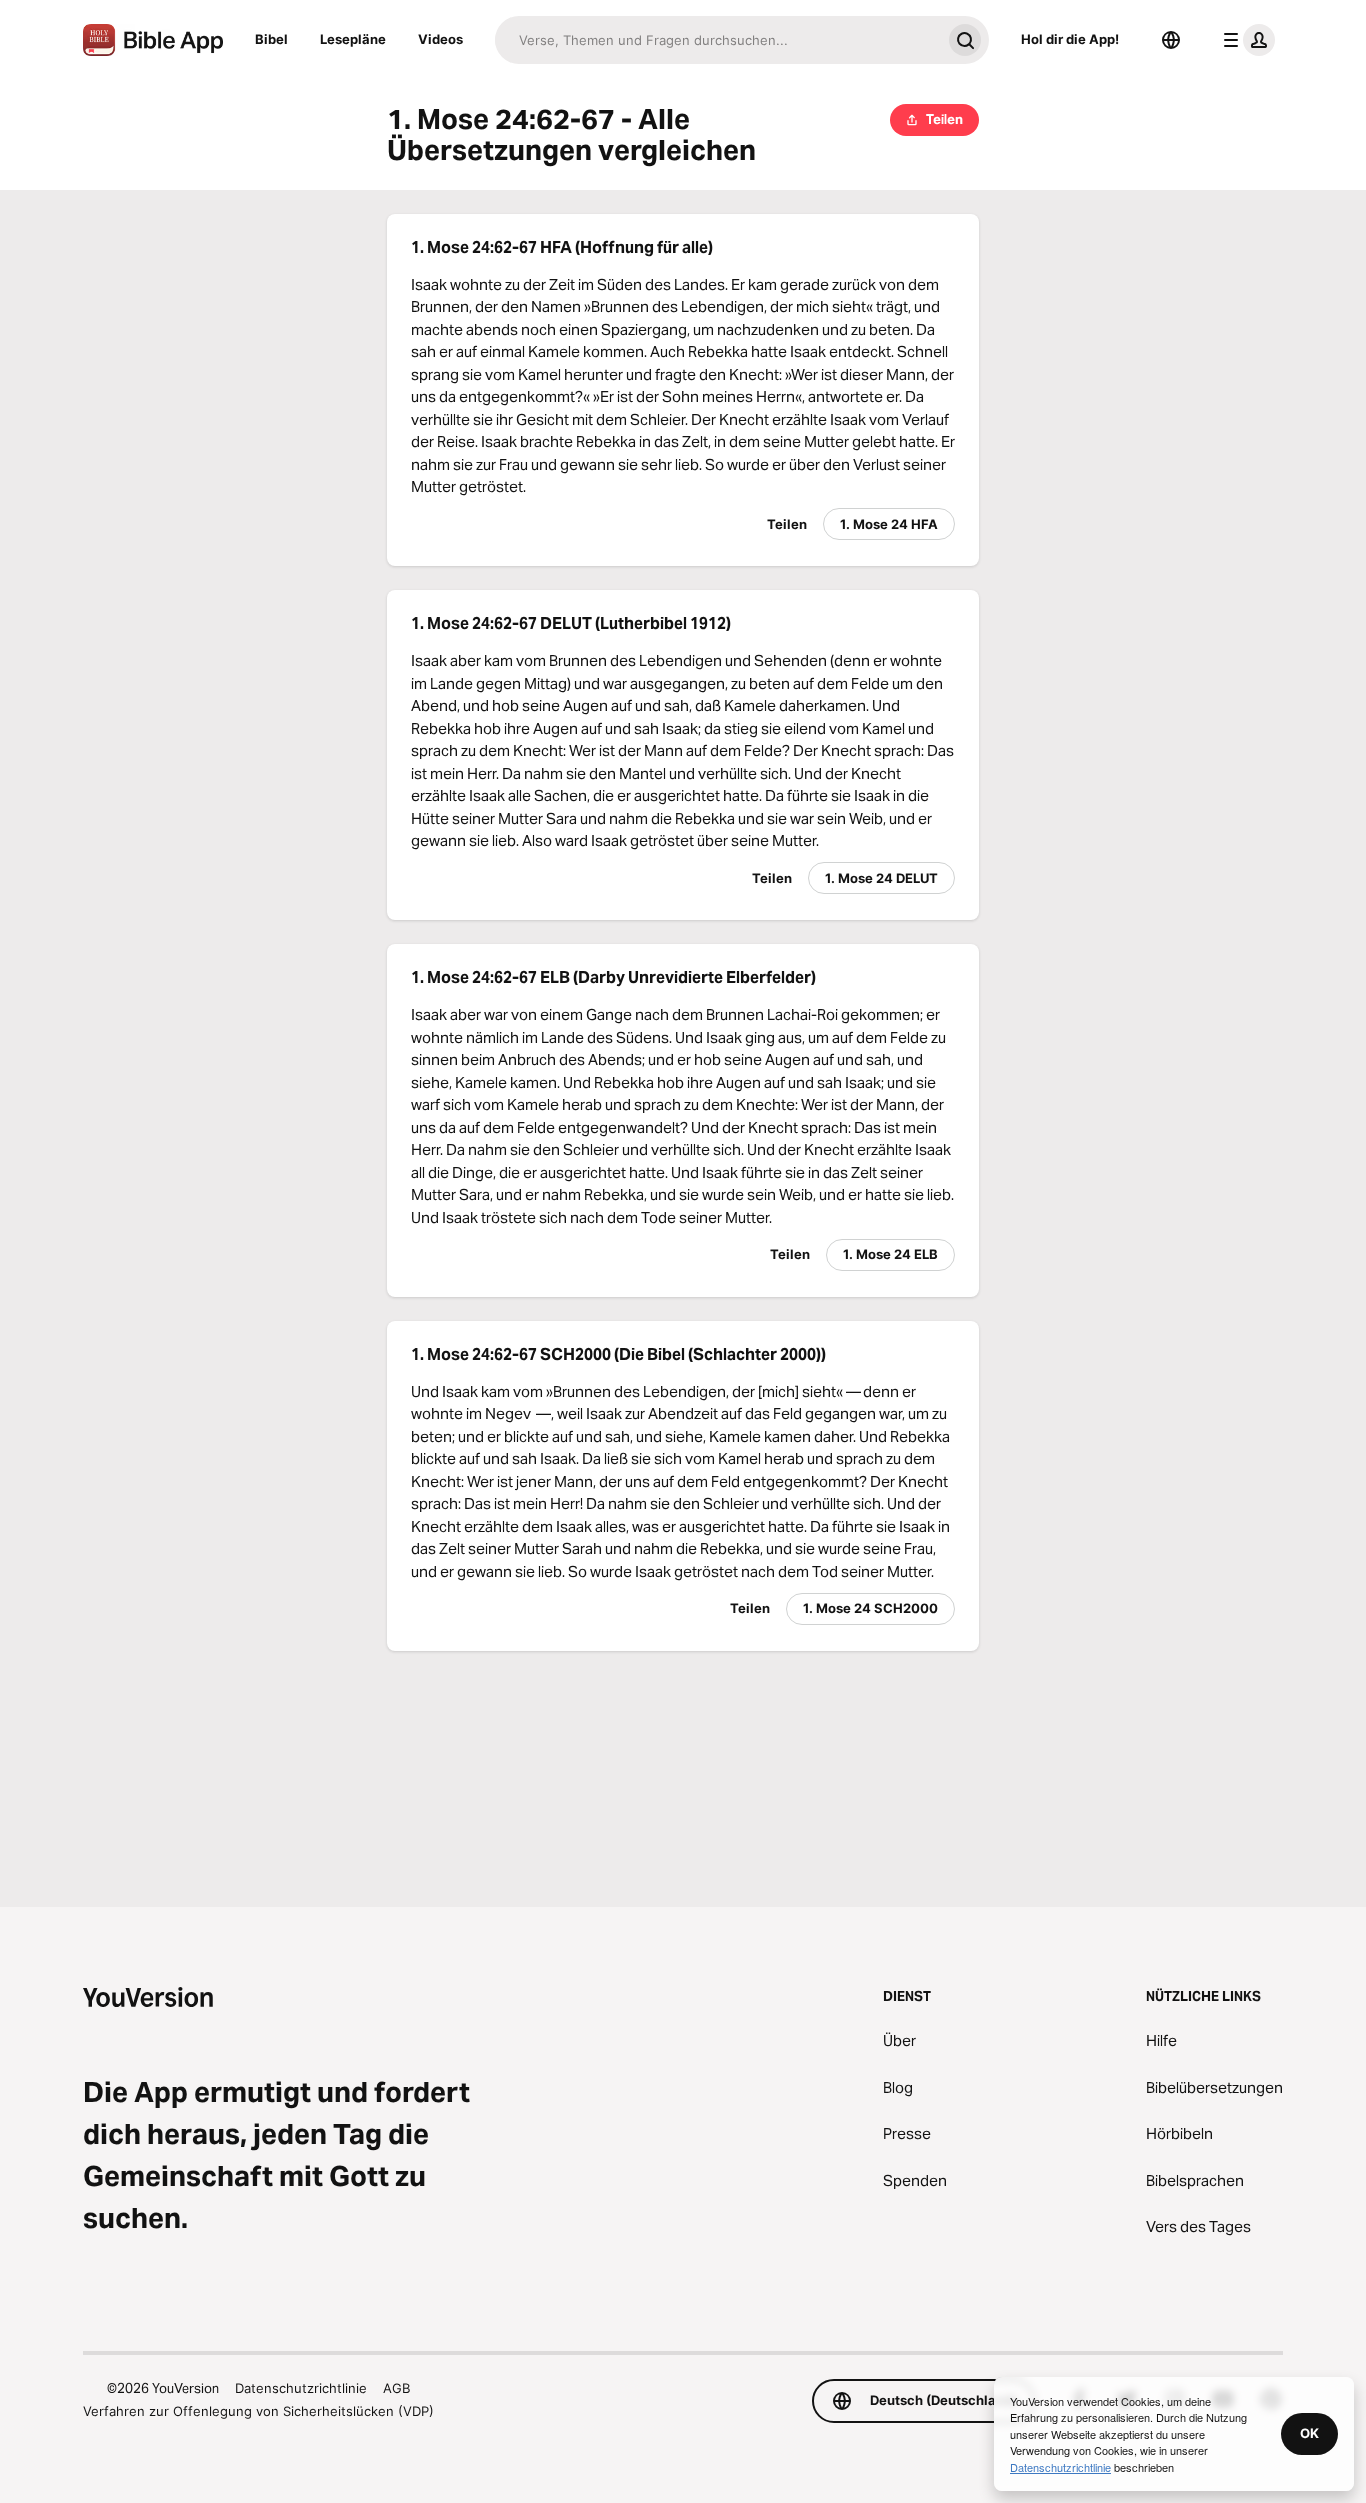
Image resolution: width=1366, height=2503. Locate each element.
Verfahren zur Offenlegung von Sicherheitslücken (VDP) (258, 2411)
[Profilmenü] (1245, 40)
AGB (396, 2388)
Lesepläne (353, 39)
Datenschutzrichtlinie (301, 2388)
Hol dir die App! (1070, 39)
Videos (440, 39)
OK (1309, 2433)
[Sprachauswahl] (1171, 40)
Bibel (271, 39)
